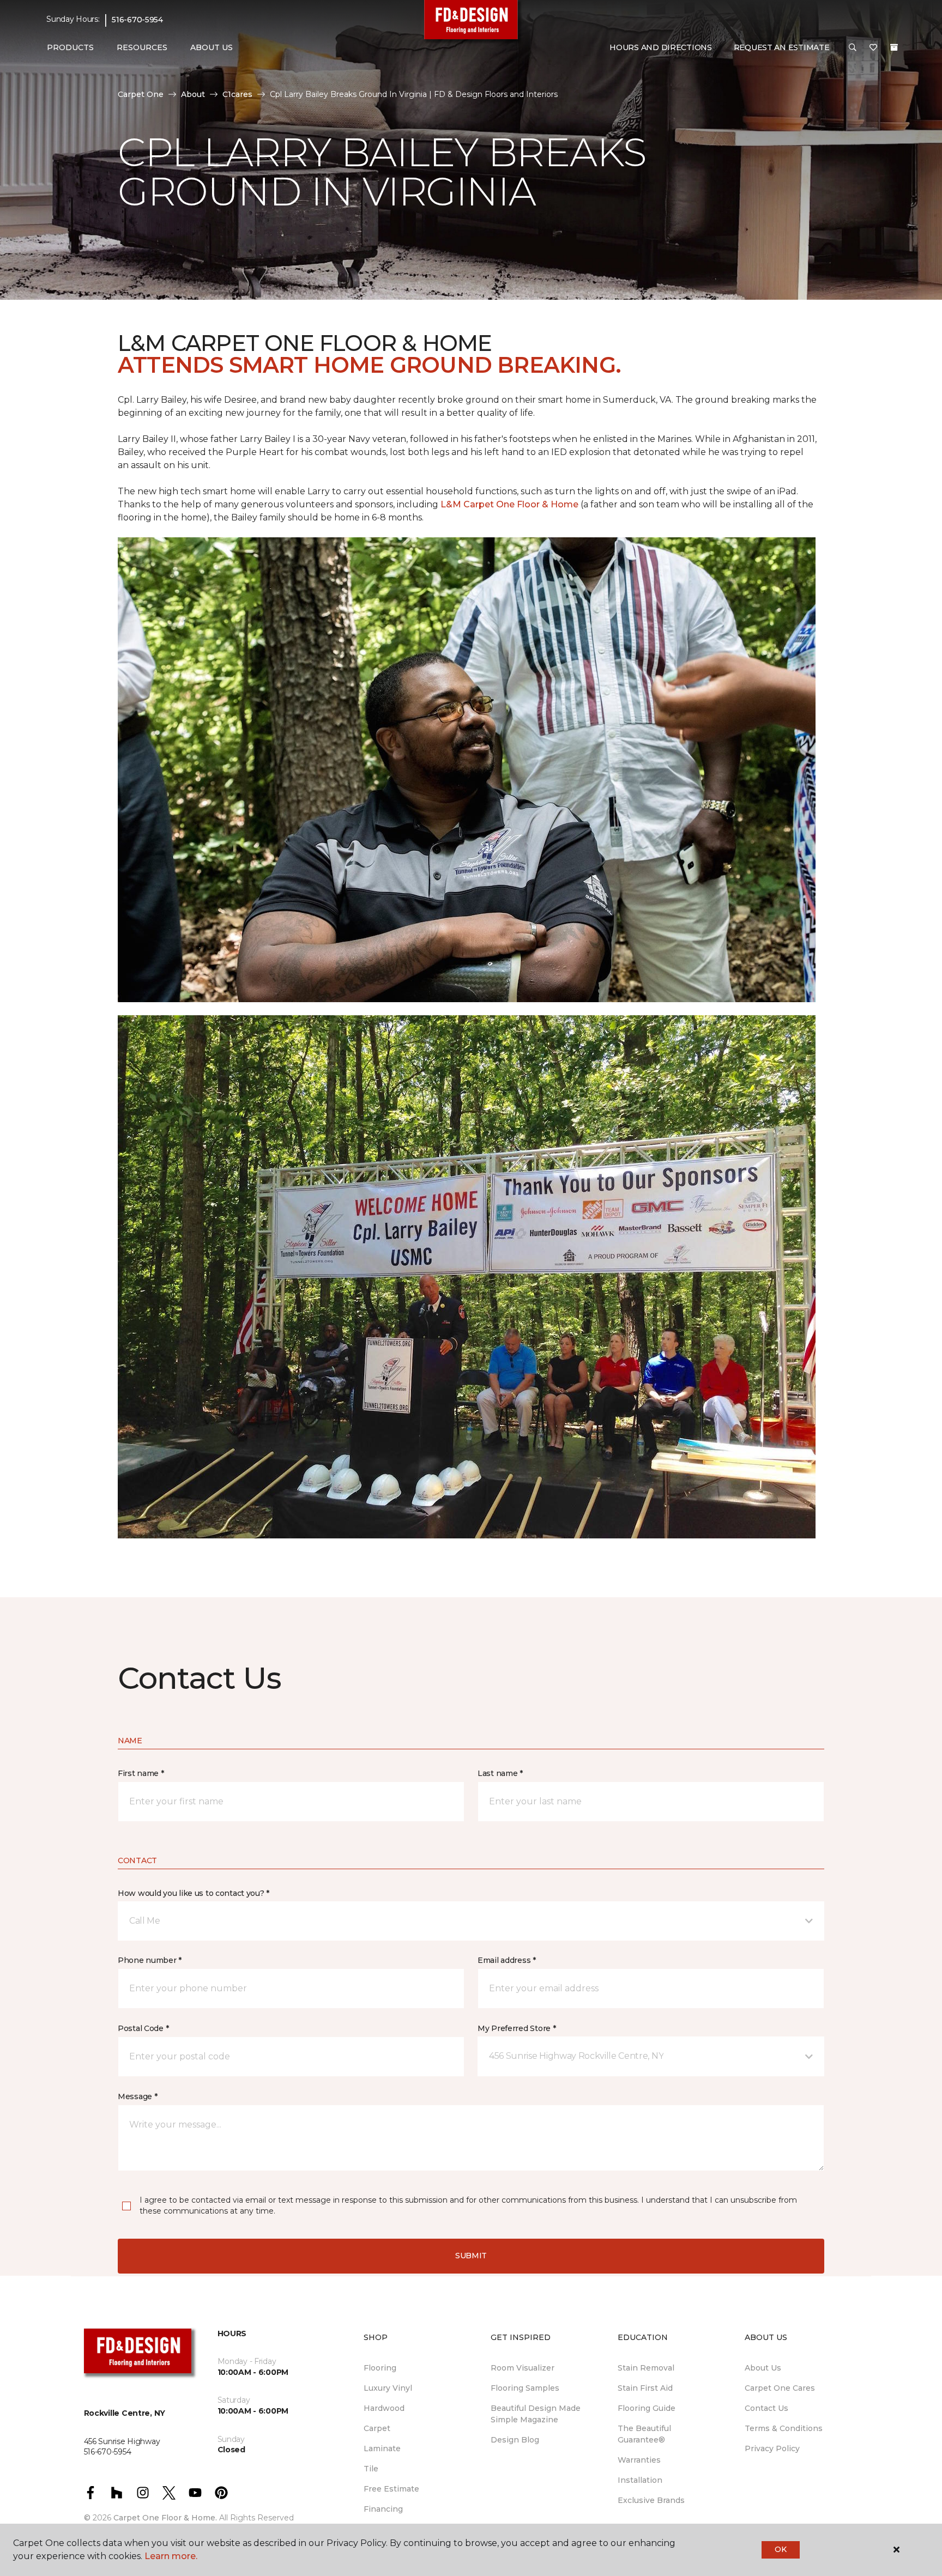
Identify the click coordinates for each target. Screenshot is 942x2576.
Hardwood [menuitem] (384, 2408)
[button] (853, 48)
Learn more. (171, 2556)
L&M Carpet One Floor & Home (509, 504)
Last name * (500, 1773)
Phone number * (150, 1960)
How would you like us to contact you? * (194, 1893)
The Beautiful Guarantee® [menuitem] (644, 2434)
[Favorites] (873, 48)
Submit (471, 2256)
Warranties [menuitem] (639, 2460)
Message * (137, 2096)
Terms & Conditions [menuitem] (784, 2428)
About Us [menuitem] (763, 2368)
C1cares (237, 94)
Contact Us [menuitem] (766, 2408)
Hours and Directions (660, 47)
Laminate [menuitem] (382, 2448)
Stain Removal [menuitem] (646, 2368)
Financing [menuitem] (383, 2509)
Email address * (507, 1960)
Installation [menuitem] (640, 2480)
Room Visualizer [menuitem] (523, 2368)
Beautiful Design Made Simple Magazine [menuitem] (536, 2414)
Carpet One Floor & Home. (165, 2518)
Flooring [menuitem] (380, 2368)
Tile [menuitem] (371, 2469)
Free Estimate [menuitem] (391, 2489)
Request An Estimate (782, 47)
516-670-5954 (137, 20)
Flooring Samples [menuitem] (525, 2388)
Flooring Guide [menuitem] (647, 2408)
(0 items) (894, 47)
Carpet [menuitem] (377, 2428)
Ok (780, 2549)
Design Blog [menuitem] (515, 2440)
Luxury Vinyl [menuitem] (388, 2388)
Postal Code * (143, 2028)
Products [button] (70, 47)
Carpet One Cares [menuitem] (780, 2388)
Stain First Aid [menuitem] (645, 2388)
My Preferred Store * (517, 2028)
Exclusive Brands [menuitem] (651, 2500)
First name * (141, 1773)
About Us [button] (212, 47)
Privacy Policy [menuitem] (772, 2448)
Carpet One (141, 94)
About (193, 94)
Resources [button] (142, 47)
